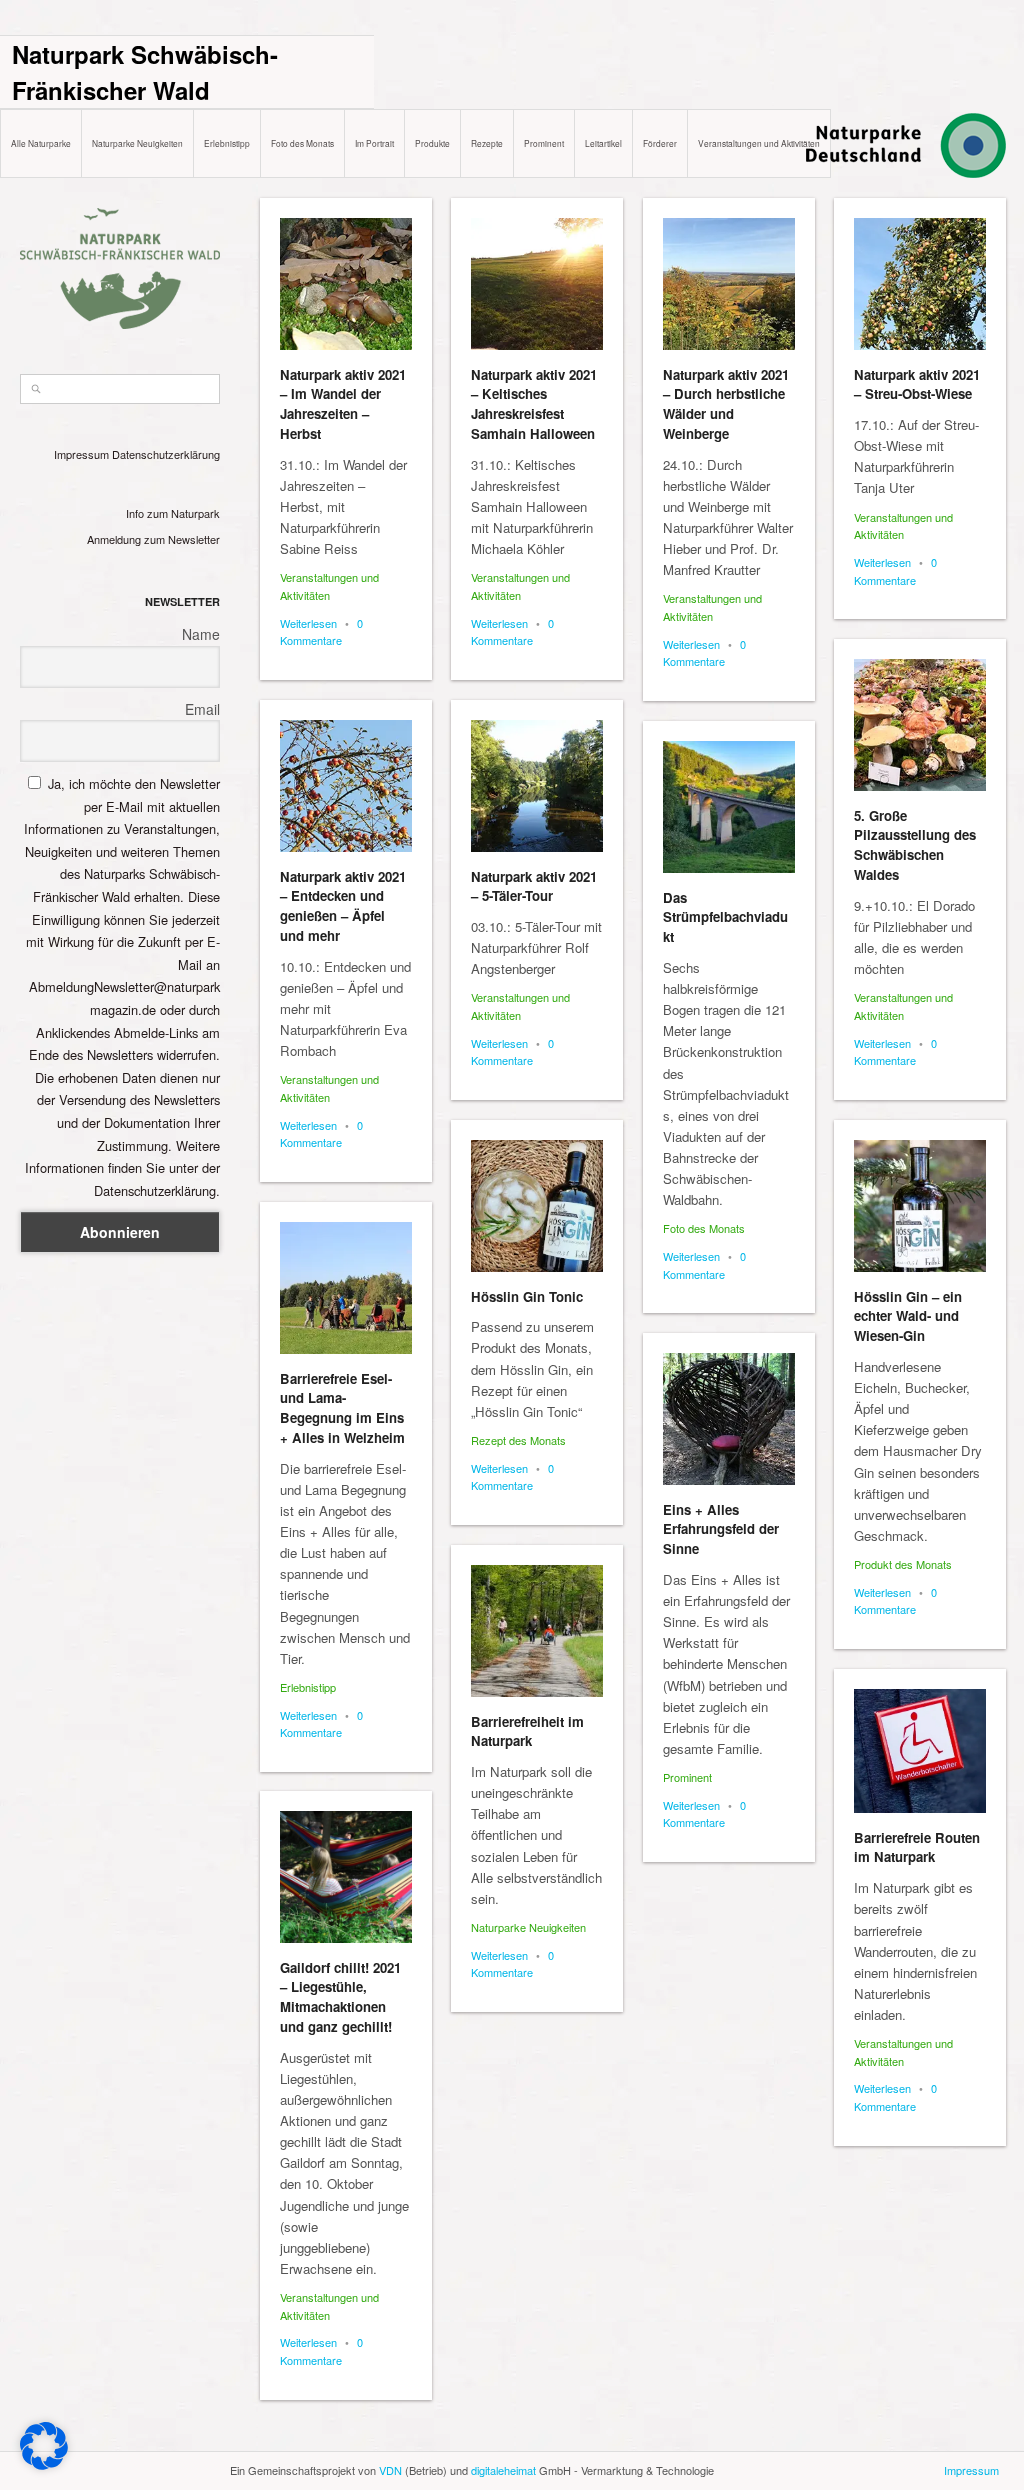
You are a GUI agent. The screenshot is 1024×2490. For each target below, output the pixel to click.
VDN (390, 2470)
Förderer (660, 143)
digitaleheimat (503, 2470)
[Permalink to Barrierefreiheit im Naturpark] (537, 1631)
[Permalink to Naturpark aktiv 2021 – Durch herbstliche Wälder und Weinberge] (729, 284)
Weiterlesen (308, 623)
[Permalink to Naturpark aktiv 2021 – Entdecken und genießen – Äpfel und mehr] (346, 786)
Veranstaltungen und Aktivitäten (759, 143)
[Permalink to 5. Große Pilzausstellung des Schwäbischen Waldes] (920, 725)
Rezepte (487, 143)
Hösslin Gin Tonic (527, 1296)
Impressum (81, 454)
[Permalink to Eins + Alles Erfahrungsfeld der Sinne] (729, 1419)
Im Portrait (374, 143)
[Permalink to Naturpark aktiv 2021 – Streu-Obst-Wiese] (920, 284)
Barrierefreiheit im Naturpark (527, 1731)
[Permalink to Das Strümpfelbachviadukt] (729, 807)
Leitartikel (603, 143)
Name (201, 634)
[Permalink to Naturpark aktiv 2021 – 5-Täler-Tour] (537, 786)
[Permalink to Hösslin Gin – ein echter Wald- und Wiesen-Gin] (920, 1206)
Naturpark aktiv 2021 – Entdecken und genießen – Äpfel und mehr (343, 906)
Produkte (432, 143)
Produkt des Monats (903, 1564)
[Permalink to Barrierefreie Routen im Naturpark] (920, 1751)
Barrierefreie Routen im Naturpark (917, 1847)
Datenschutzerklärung (166, 454)
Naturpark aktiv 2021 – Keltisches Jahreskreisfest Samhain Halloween (534, 404)
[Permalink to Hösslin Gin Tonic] (537, 1206)
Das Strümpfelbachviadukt (725, 917)
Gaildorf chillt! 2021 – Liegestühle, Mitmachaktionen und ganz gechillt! (340, 1997)
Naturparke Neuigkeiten (137, 143)
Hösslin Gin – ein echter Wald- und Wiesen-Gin (908, 1316)
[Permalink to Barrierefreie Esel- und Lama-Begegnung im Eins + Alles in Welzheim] (346, 1288)
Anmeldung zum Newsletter (153, 539)
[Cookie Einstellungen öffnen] (44, 2464)
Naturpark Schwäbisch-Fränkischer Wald (145, 72)
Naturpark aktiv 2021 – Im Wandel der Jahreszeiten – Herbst (343, 404)
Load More (633, 2442)
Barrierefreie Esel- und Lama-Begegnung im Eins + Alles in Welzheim (342, 1408)
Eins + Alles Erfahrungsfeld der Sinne (721, 1529)
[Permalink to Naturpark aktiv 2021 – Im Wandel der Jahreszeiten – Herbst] (346, 284)
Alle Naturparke (41, 143)
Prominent (544, 143)
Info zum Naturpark (173, 513)
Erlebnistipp (227, 143)
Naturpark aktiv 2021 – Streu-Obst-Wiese (917, 384)
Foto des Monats (302, 143)
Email (202, 709)
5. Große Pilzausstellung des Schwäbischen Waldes (915, 845)
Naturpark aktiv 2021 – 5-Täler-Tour (534, 886)
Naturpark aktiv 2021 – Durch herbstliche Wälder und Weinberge (726, 404)
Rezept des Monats (518, 1440)
